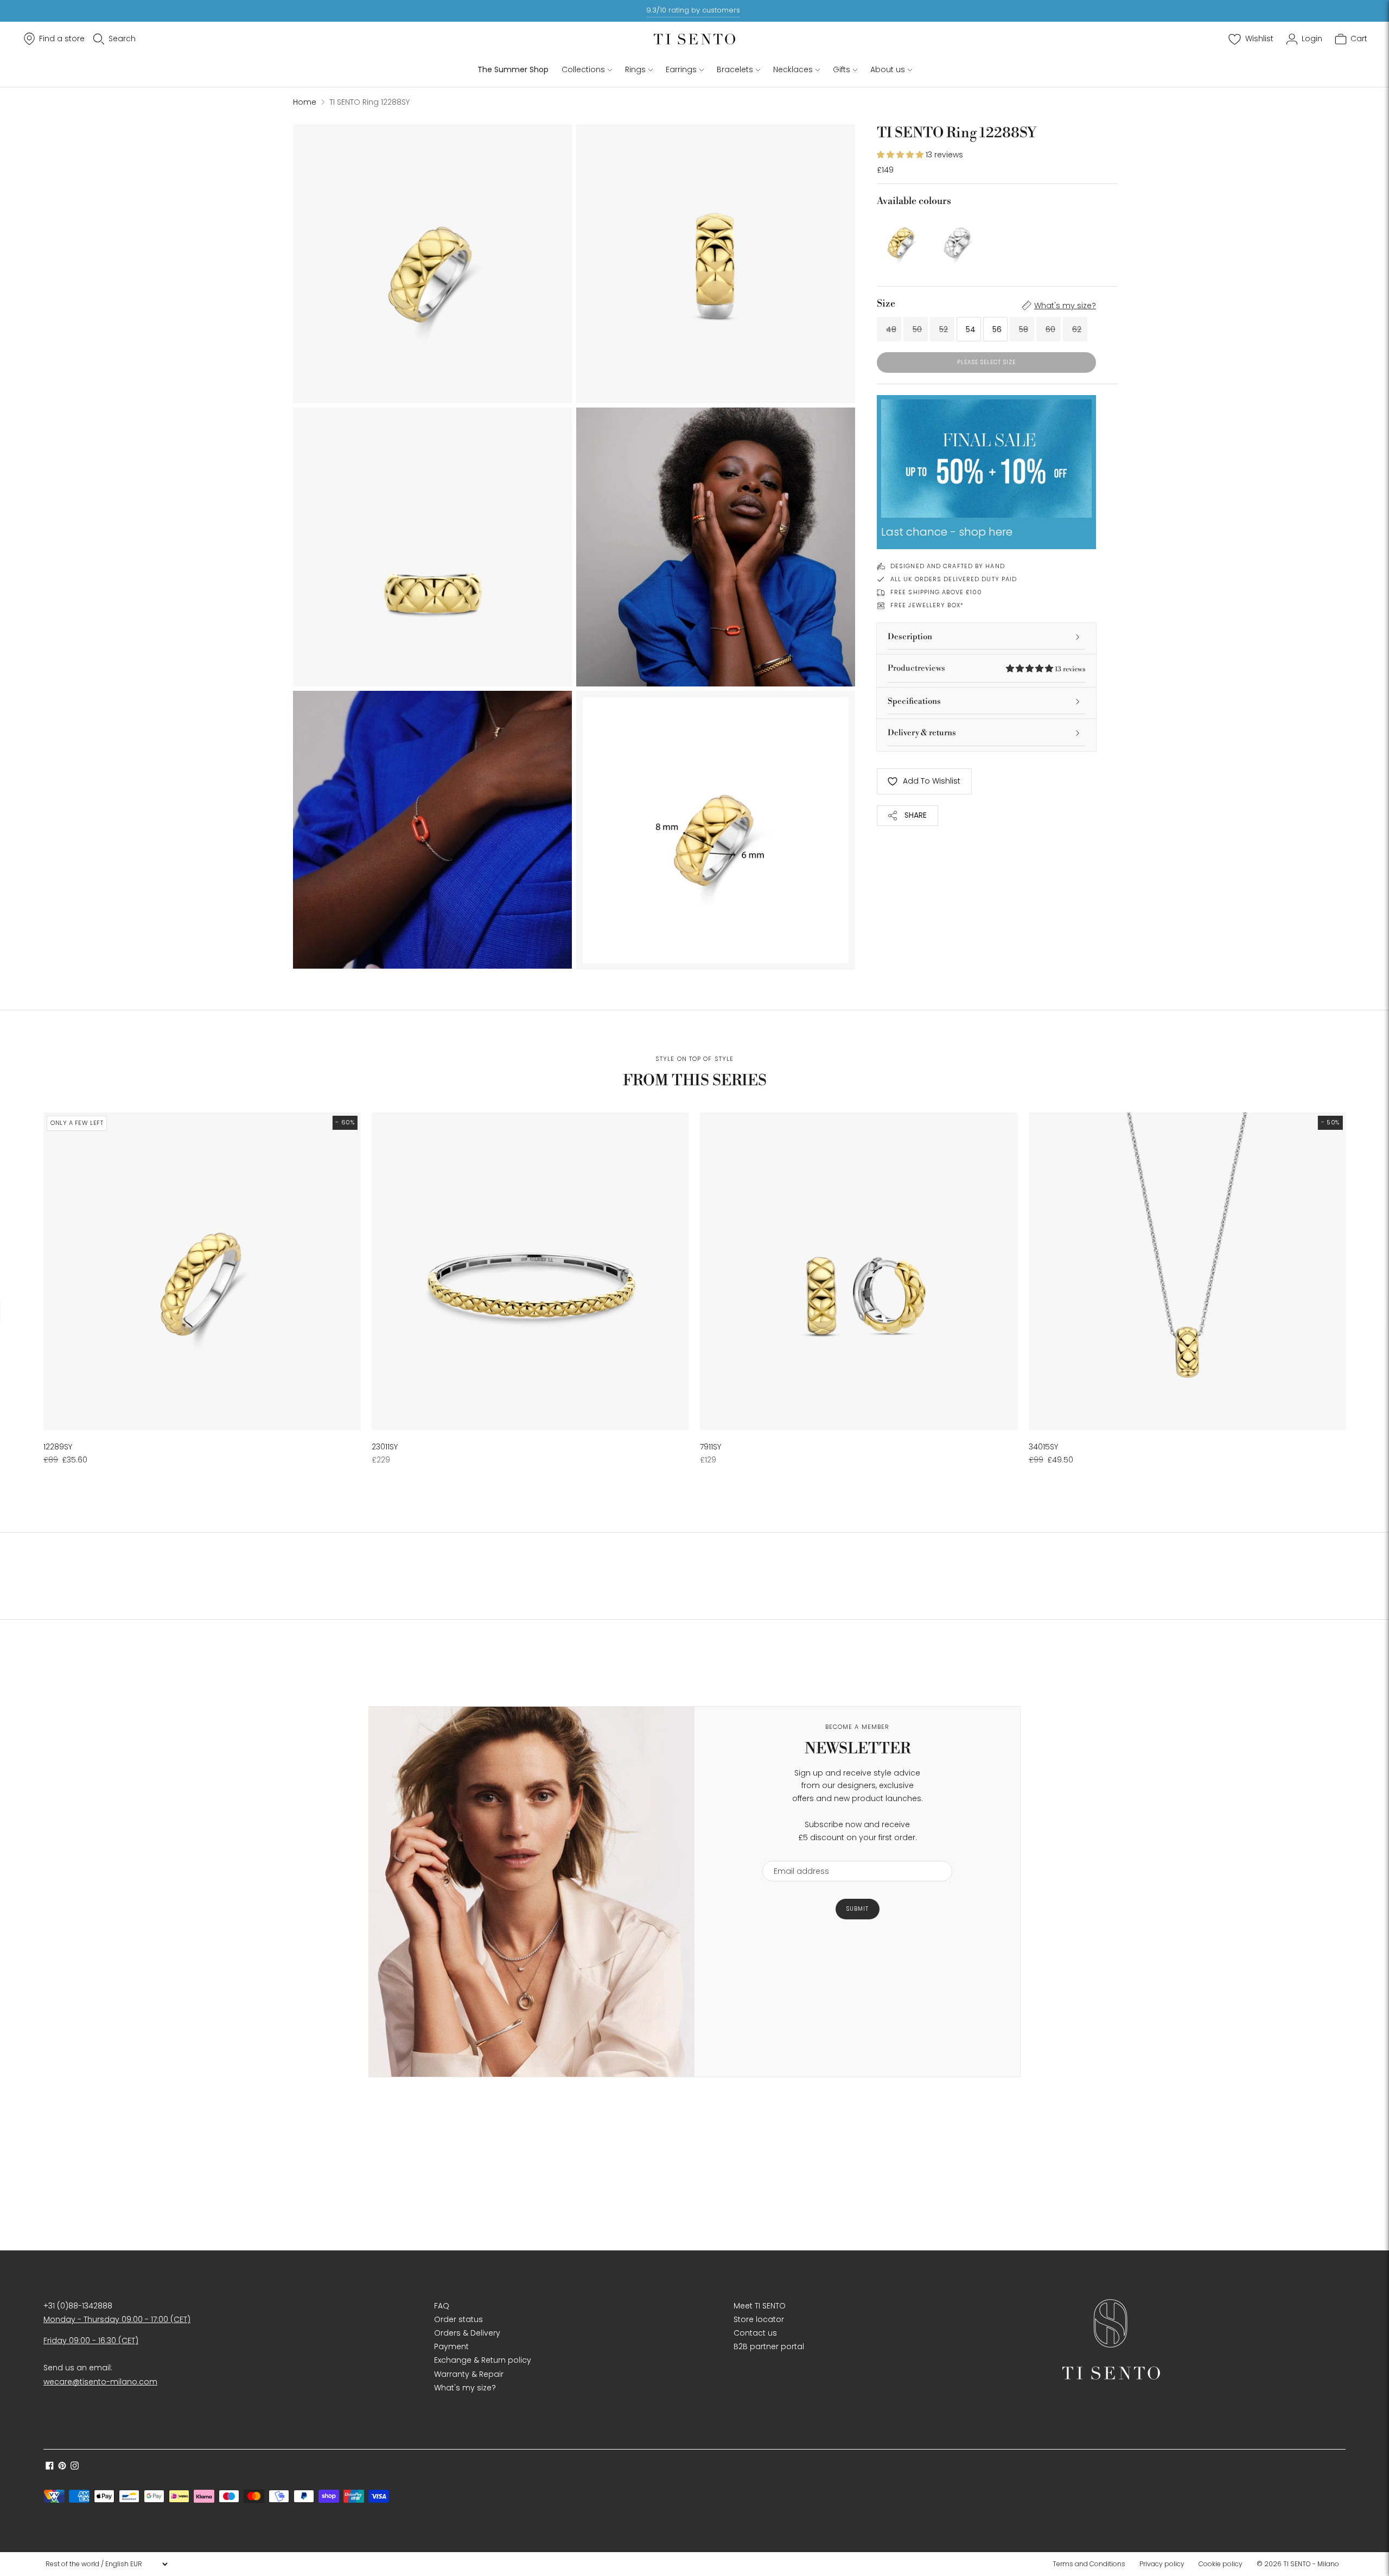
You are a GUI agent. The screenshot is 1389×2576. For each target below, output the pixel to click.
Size (886, 304)
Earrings (681, 69)
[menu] (106, 2564)
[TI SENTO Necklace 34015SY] (1187, 1271)
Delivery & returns (922, 733)
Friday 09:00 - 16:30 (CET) (91, 2340)
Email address (796, 1854)
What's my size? (1065, 306)
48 (891, 329)
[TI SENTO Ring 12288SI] (958, 239)
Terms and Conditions (1089, 2564)
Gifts (842, 69)
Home (305, 102)
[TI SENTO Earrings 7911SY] (859, 1271)
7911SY (711, 1447)
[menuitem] (1092, 2564)
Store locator (759, 2319)
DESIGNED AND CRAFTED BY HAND (948, 566)
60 (1050, 329)
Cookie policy (1221, 2564)
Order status (458, 2319)
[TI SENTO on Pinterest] (62, 2467)
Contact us (755, 2333)
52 (944, 329)
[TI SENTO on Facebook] (50, 2467)
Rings (635, 69)
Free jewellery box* (927, 605)
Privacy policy (1162, 2564)
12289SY (58, 1447)
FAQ (442, 2306)
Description (910, 637)
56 (997, 329)
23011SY (385, 1447)
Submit (858, 1909)
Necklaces (793, 69)
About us (888, 69)
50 (917, 329)
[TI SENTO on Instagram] (75, 2467)
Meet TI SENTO (760, 2306)
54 (971, 329)
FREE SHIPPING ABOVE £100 (936, 592)
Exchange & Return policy (483, 2360)
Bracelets (735, 69)
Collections (583, 69)
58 (1024, 329)
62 (1077, 329)
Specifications (914, 701)
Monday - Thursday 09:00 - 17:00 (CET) (117, 2319)
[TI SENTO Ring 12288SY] (902, 239)
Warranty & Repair (469, 2374)
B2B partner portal (769, 2346)
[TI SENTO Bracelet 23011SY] (530, 1271)
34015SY (1043, 1447)
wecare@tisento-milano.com (100, 2382)
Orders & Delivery (467, 2333)
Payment (451, 2346)
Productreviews (986, 668)
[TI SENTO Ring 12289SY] (202, 1271)
